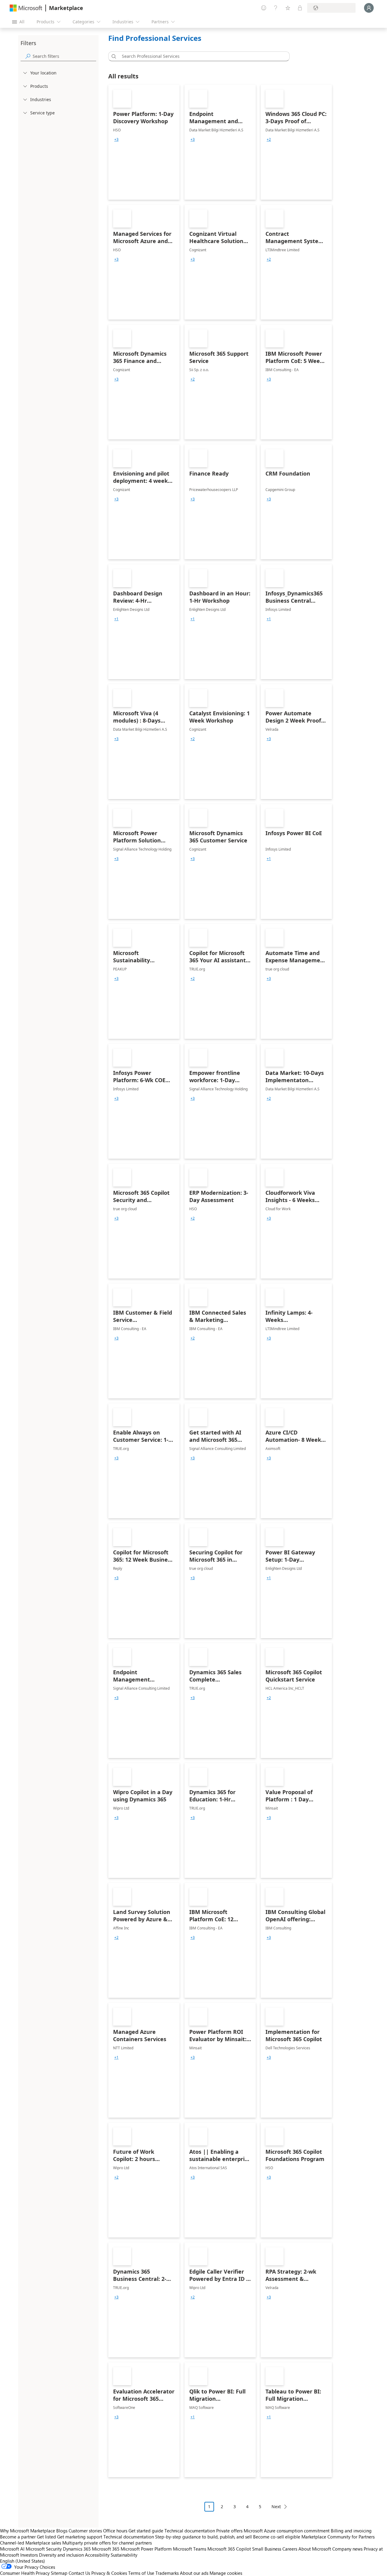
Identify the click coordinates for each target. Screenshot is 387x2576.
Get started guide (146, 2531)
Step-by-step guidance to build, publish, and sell (203, 2537)
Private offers (229, 2531)
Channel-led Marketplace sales (31, 2543)
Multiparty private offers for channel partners (107, 2543)
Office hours (115, 2531)
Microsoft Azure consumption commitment (287, 2531)
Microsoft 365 (106, 2549)
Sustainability (124, 2555)
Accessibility (97, 2555)
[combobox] (201, 56)
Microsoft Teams (190, 2549)
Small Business (267, 2549)
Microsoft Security (44, 2549)
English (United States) (23, 2561)
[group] (116, 140)
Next (276, 2507)
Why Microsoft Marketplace (28, 2531)
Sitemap (59, 2573)
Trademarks (167, 2573)
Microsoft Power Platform (146, 2549)
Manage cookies (226, 2573)
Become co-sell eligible (277, 2537)
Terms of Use (141, 2573)
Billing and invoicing (351, 2531)
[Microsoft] (26, 8)
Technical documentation (190, 2531)
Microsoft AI (12, 2549)
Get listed (46, 2537)
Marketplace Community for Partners (338, 2537)
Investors (29, 2555)
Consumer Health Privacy (25, 2573)
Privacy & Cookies (109, 2573)
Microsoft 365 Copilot (229, 2549)
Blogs (62, 2531)
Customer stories (85, 2531)
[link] (144, 142)
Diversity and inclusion (61, 2555)
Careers (290, 2549)
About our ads (194, 2573)
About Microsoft (315, 2549)
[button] (113, 56)
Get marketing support (80, 2537)
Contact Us (79, 2573)
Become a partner (18, 2537)
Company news (347, 2549)
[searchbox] (64, 56)
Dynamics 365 (77, 2549)
